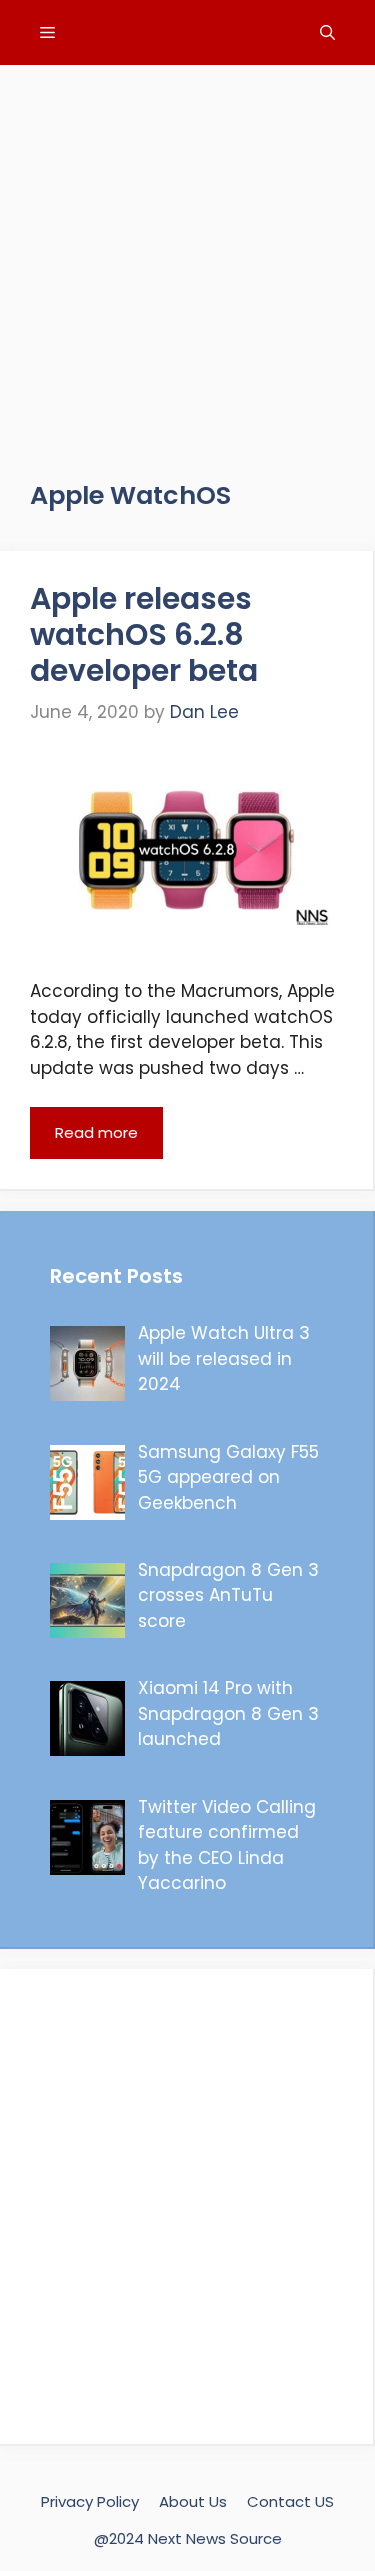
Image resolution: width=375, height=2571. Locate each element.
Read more (96, 1132)
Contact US (290, 2501)
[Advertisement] (187, 252)
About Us (193, 2501)
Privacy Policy (90, 2501)
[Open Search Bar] (327, 32)
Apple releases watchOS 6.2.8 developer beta (144, 634)
